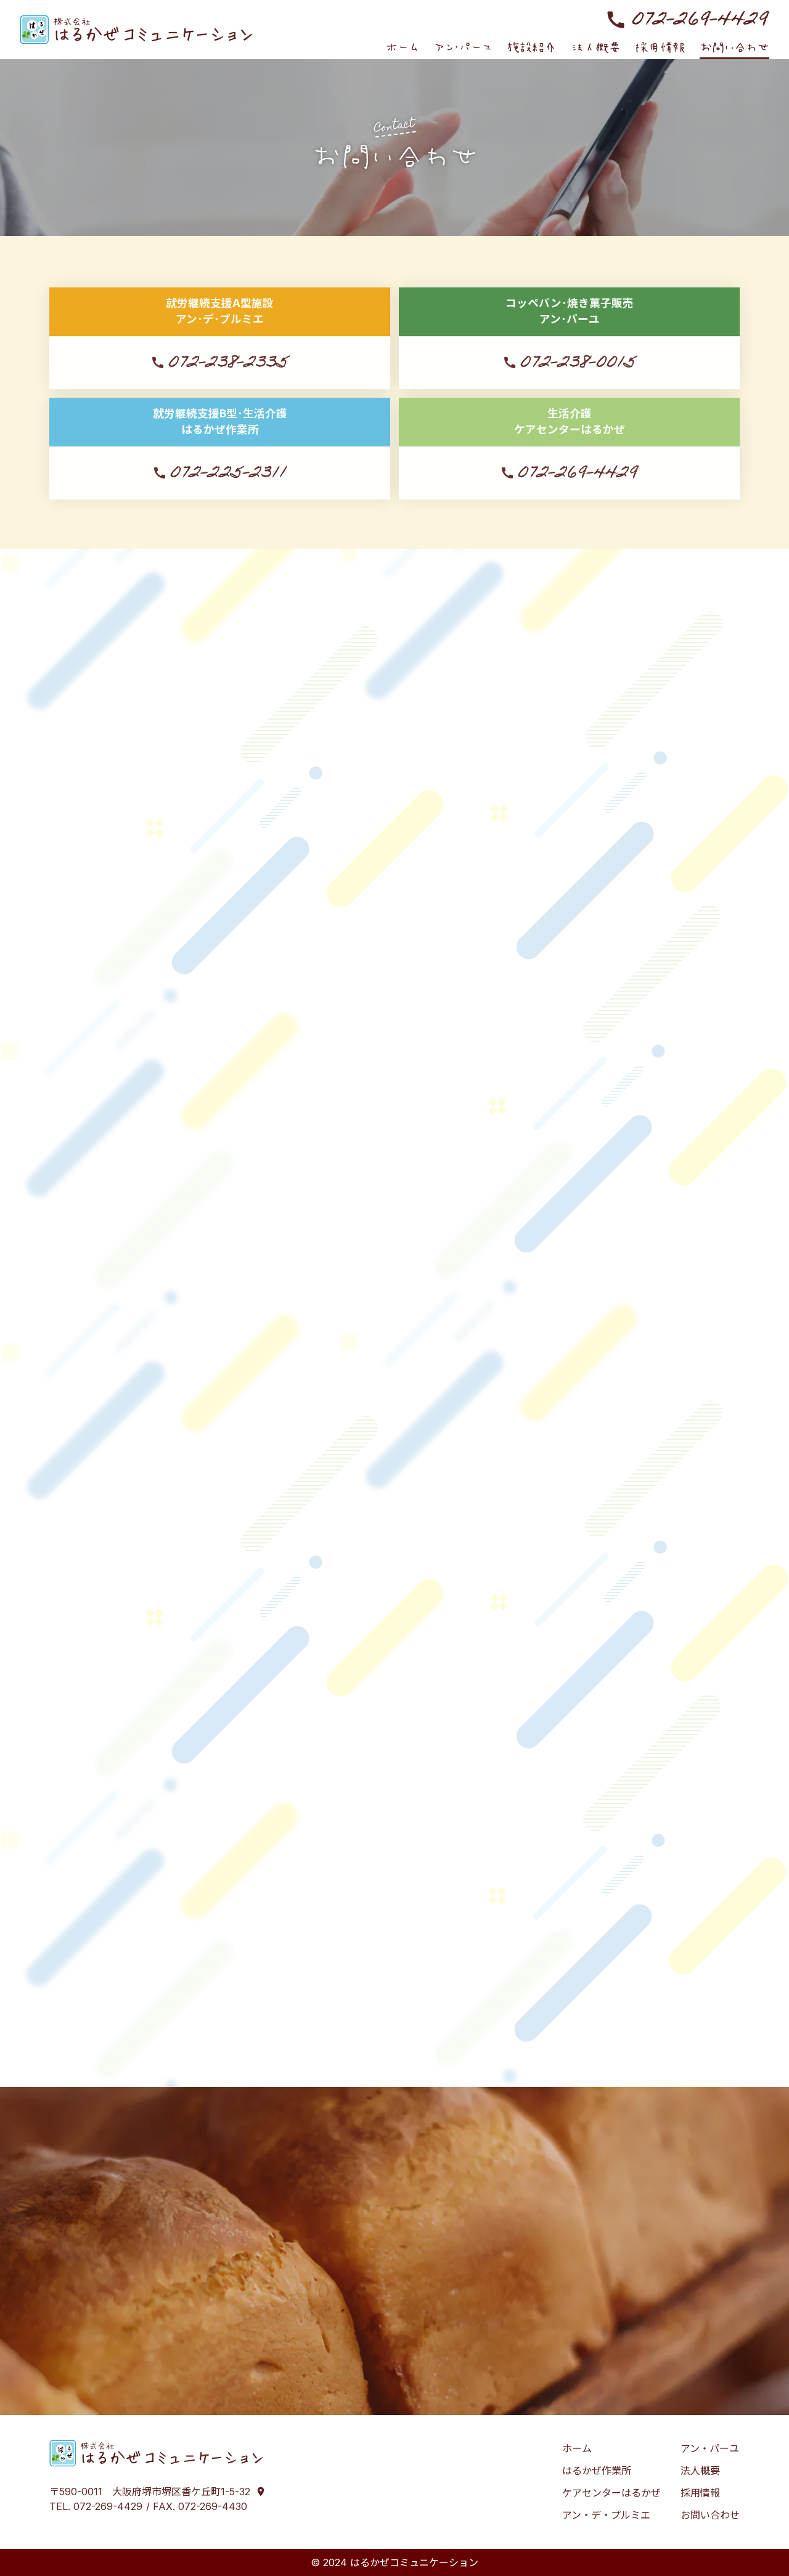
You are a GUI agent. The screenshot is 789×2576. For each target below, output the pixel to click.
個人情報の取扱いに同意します (402, 1967)
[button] (532, 47)
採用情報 (700, 2493)
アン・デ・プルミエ (498, 838)
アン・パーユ (601, 838)
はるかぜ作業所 (261, 838)
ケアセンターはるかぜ (375, 838)
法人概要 (700, 2471)
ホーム (577, 2448)
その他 (674, 838)
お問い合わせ (710, 2515)
